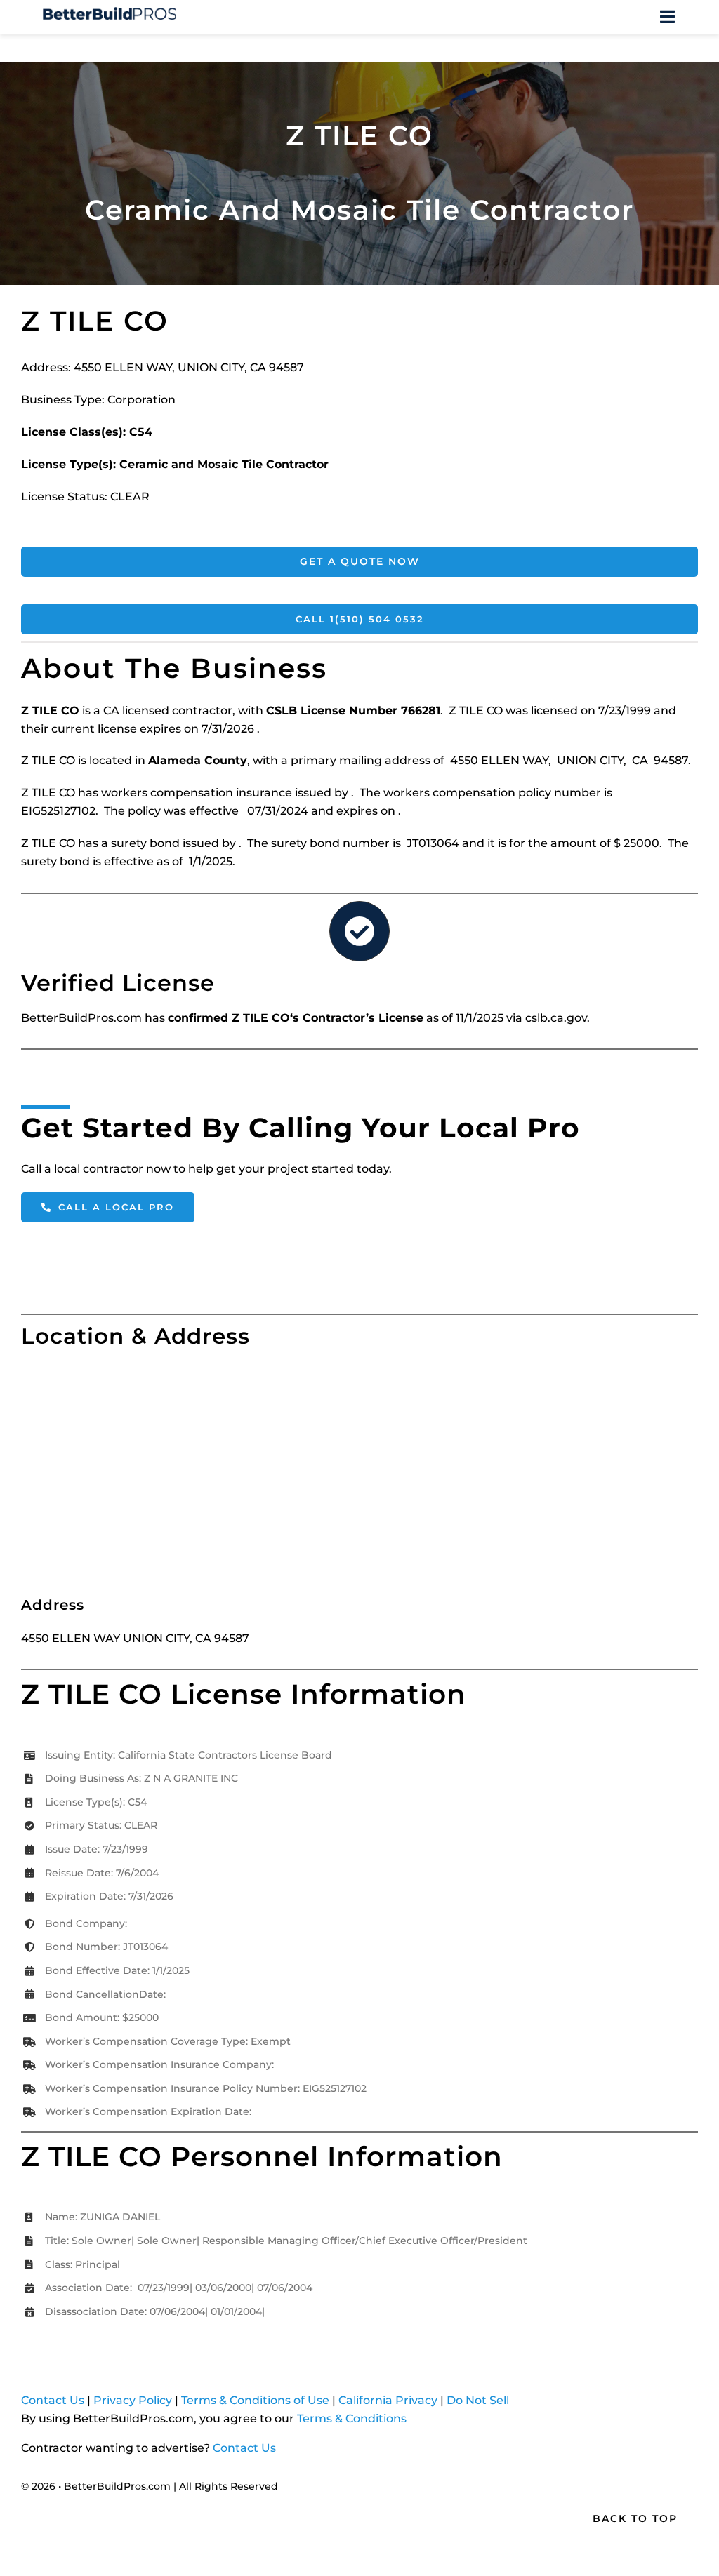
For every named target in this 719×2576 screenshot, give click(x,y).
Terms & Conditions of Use (255, 2400)
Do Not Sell (478, 2400)
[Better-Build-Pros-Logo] (110, 12)
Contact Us (53, 2400)
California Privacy (388, 2400)
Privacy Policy (133, 2400)
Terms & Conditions (352, 2418)
